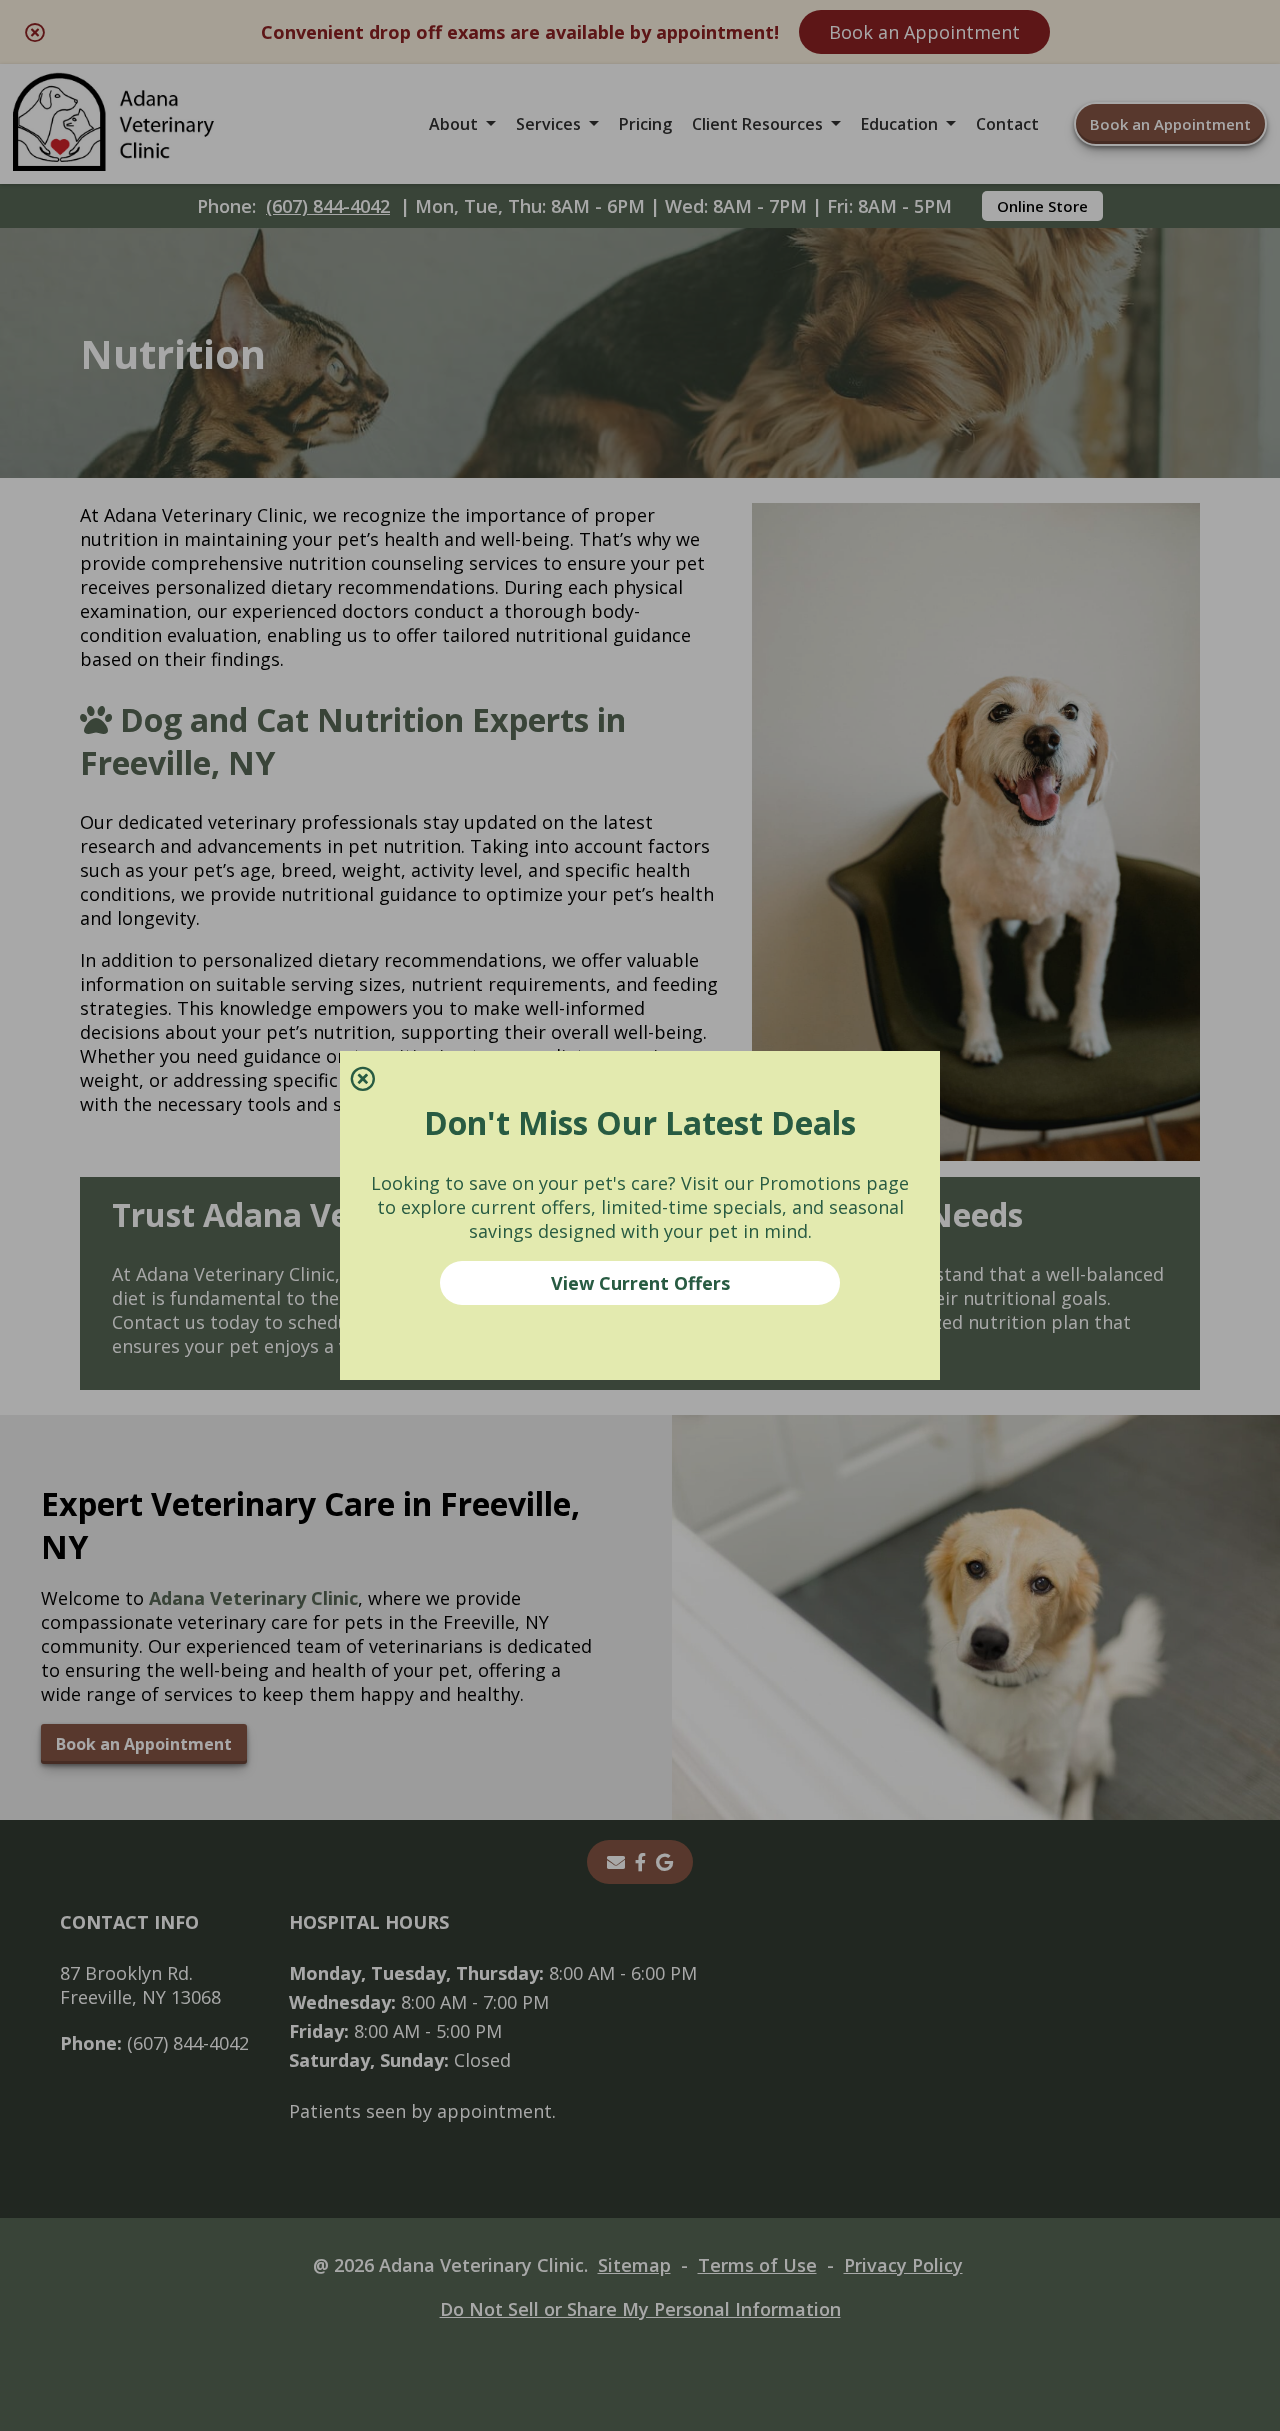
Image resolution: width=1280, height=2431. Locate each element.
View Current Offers (640, 1283)
